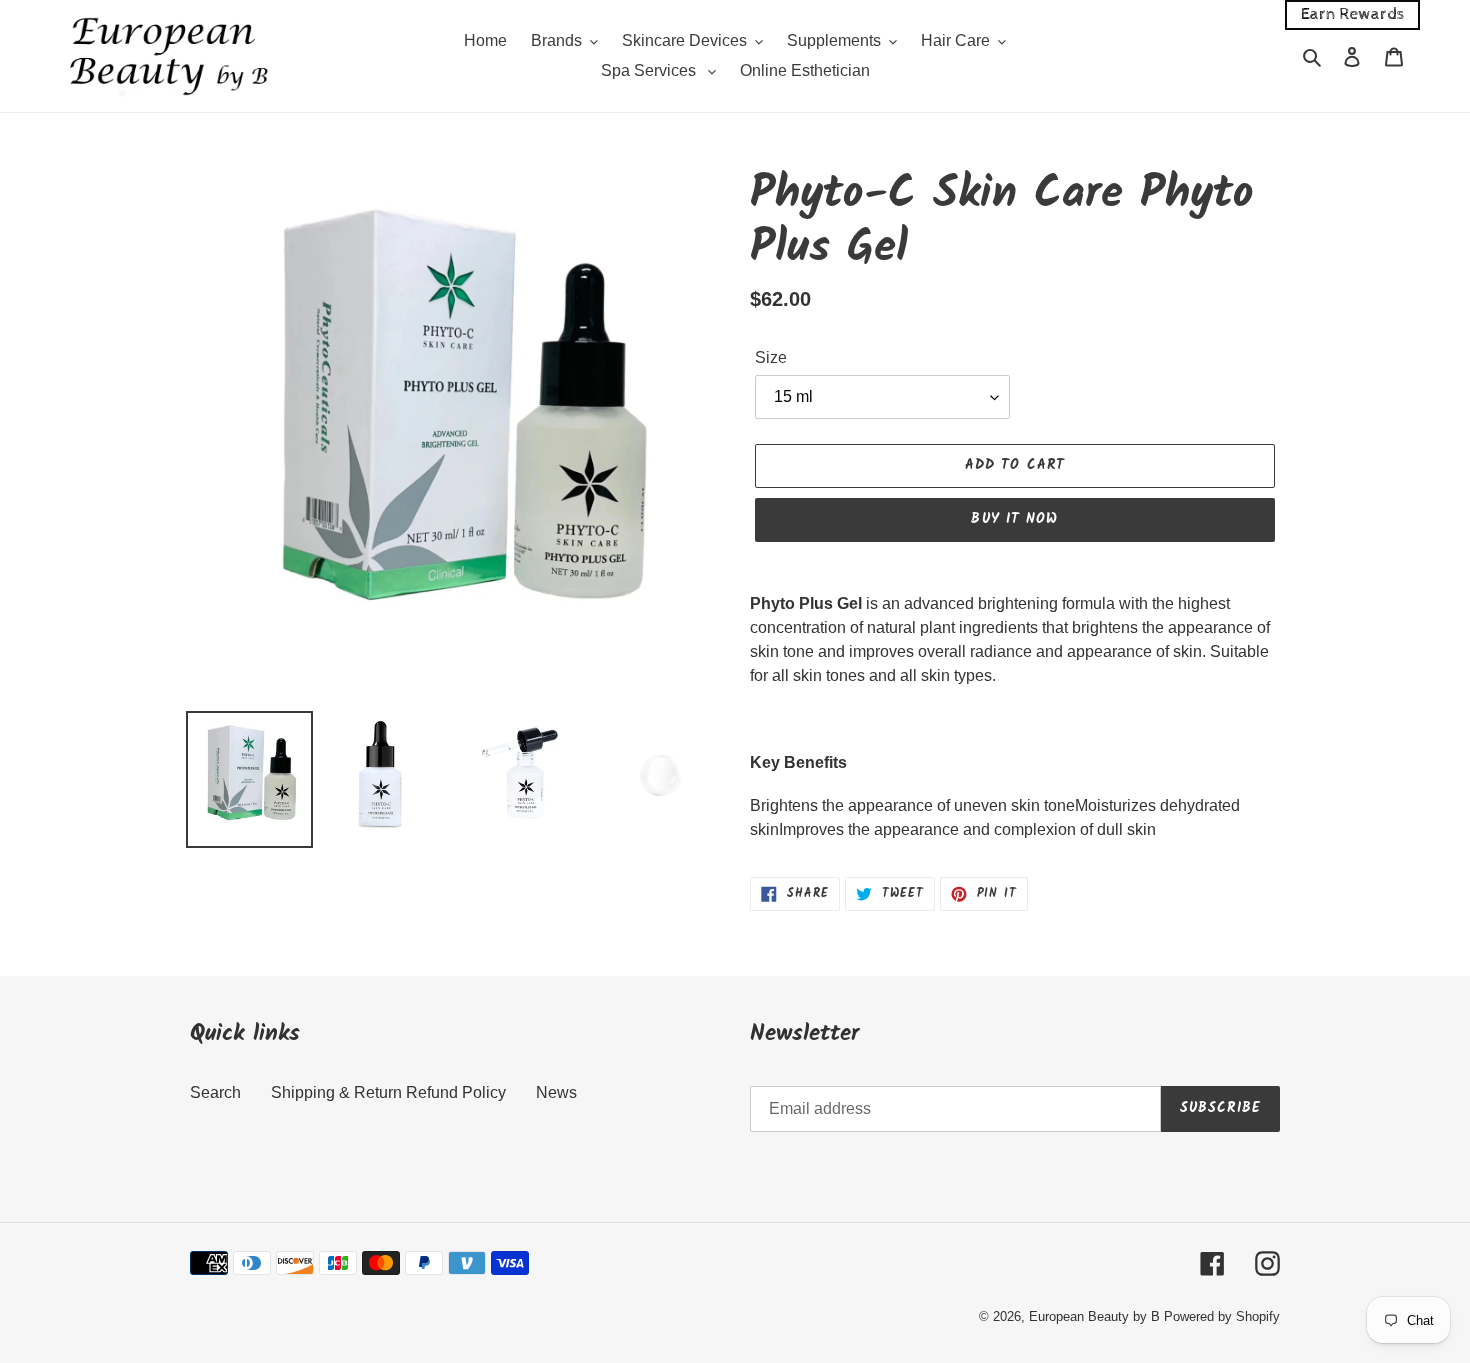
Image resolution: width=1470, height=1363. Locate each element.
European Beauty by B (1094, 1316)
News (556, 1092)
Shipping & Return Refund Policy (388, 1092)
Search (215, 1092)
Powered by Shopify (1222, 1316)
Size (771, 357)
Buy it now (1014, 519)
